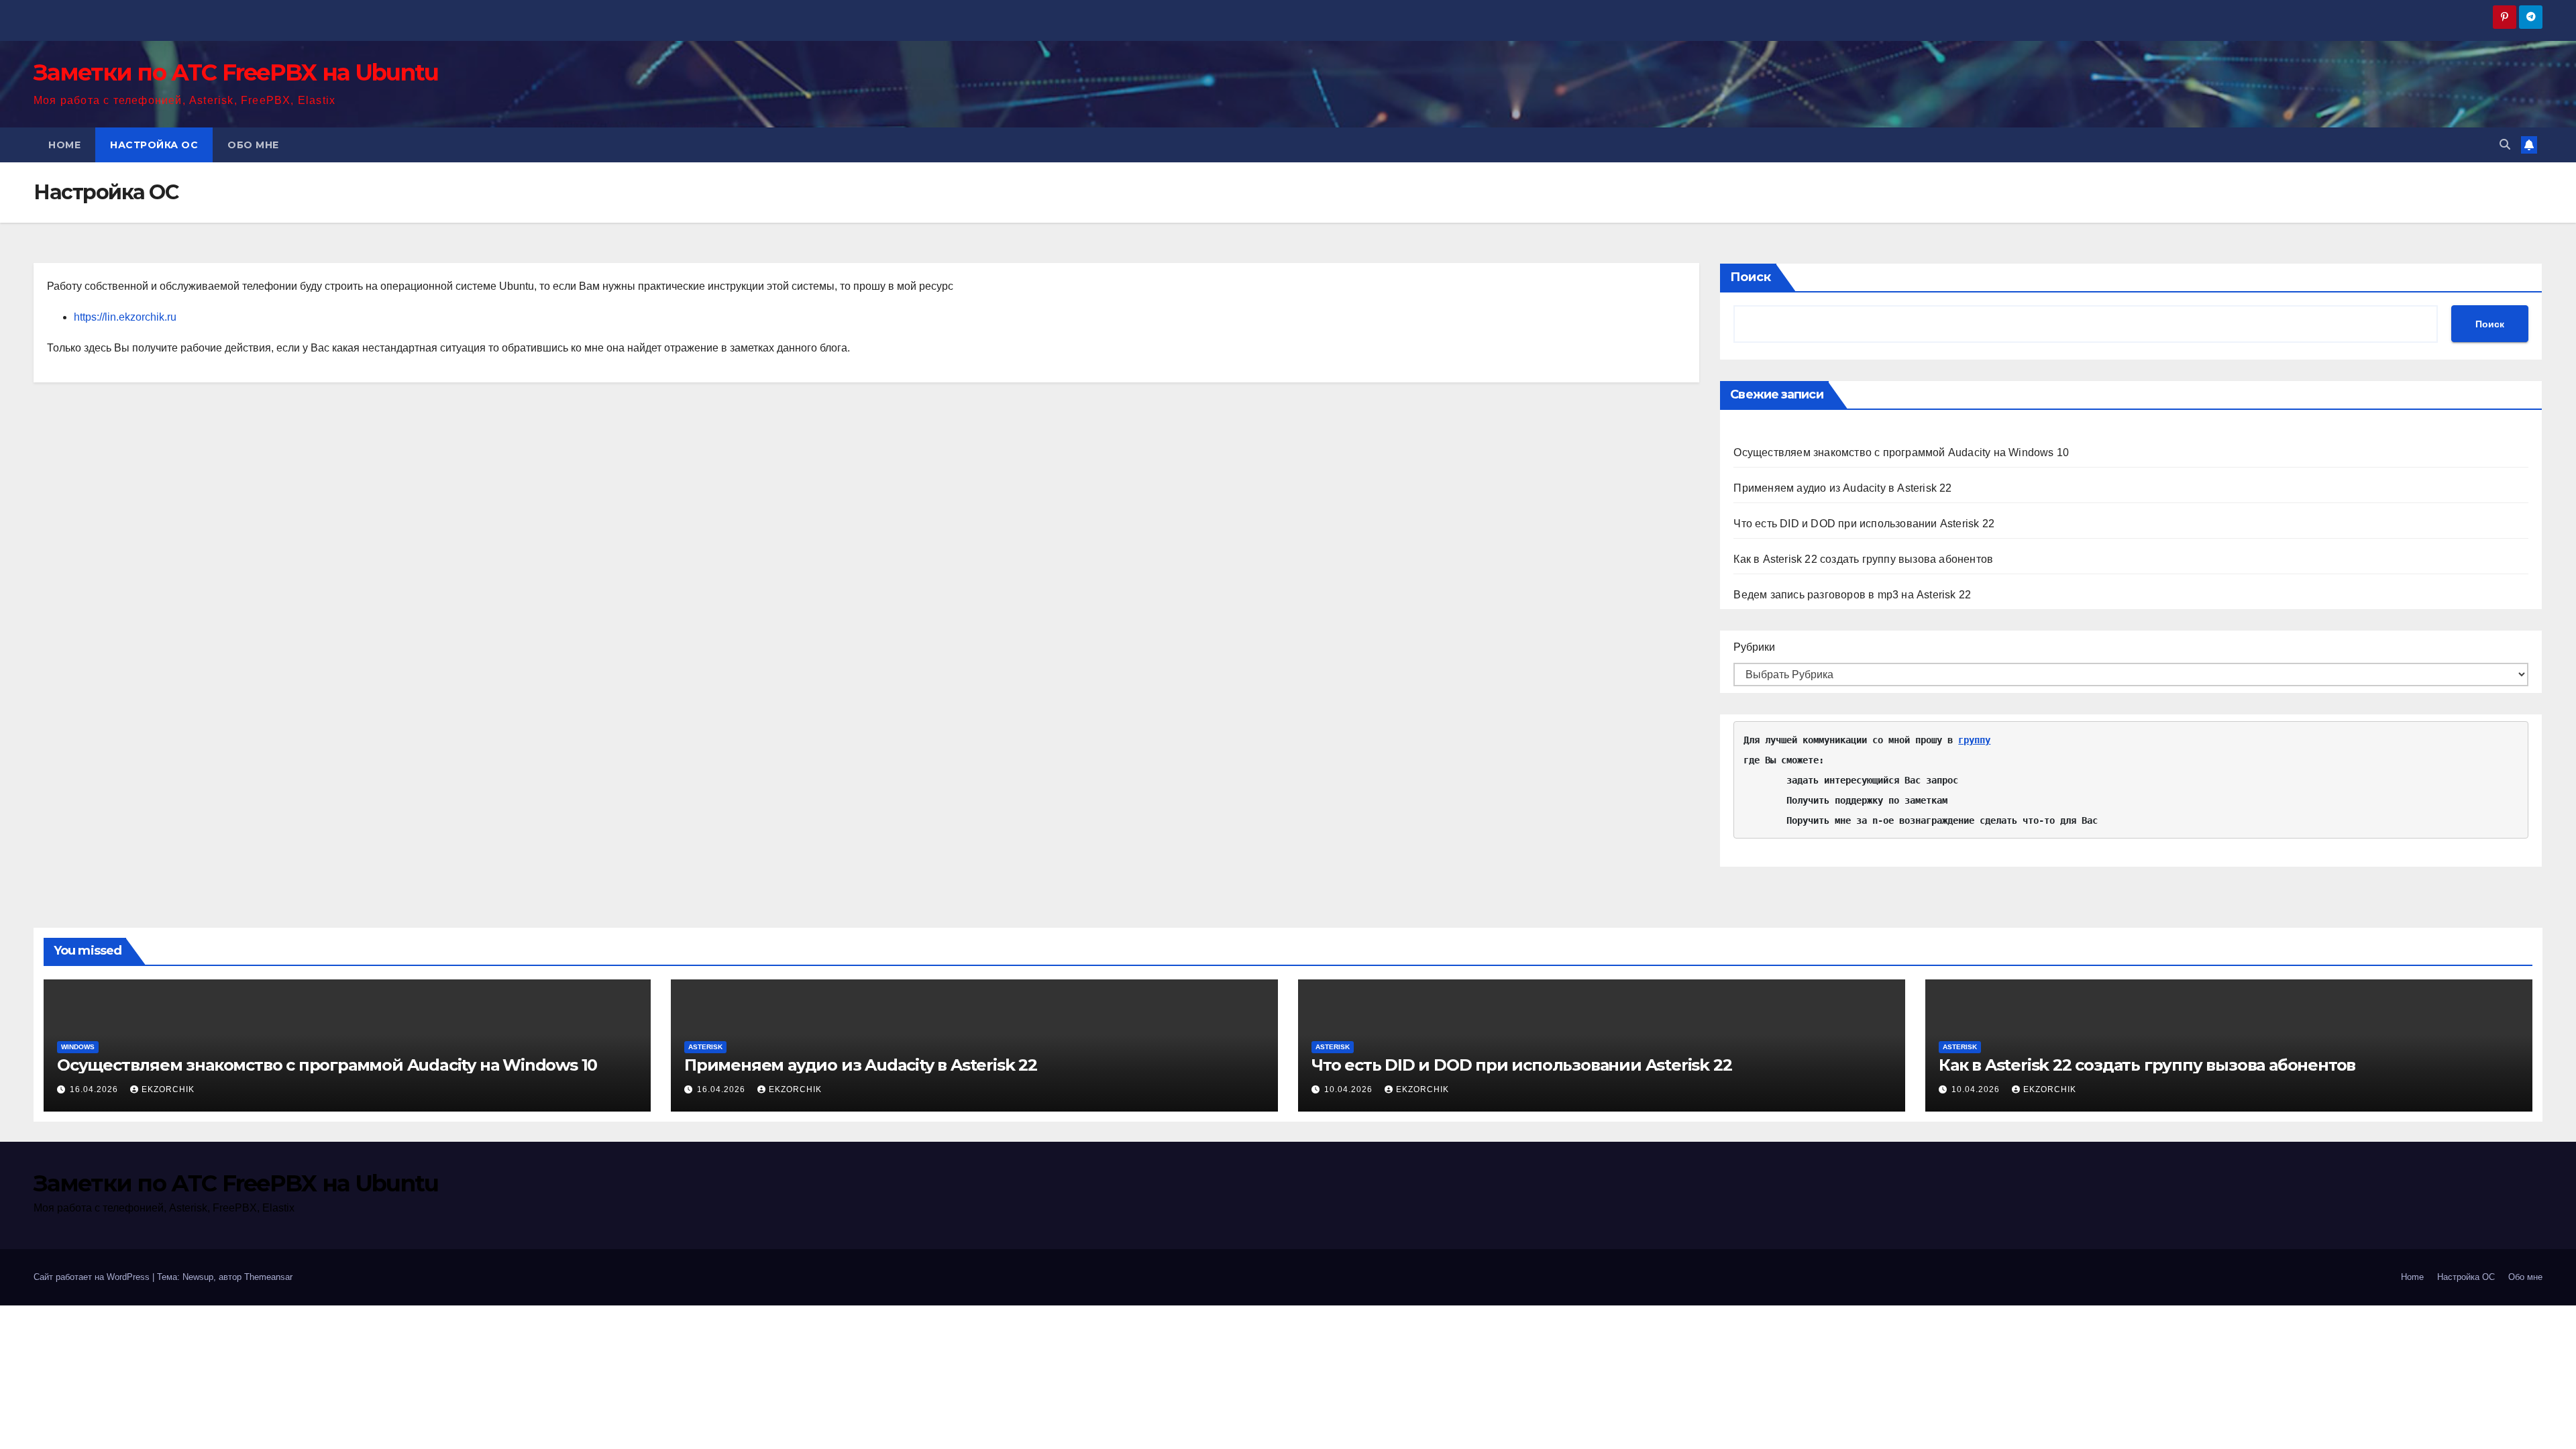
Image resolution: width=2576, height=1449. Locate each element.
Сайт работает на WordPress (93, 1277)
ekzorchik (168, 1089)
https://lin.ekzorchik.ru (125, 317)
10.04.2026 (1350, 1089)
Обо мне (253, 145)
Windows (78, 1047)
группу (1974, 740)
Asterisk (705, 1047)
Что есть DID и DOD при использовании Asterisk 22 (1864, 524)
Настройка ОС (154, 145)
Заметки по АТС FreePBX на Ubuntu (236, 72)
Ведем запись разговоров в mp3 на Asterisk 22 (1852, 595)
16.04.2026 (95, 1089)
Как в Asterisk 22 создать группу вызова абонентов (1863, 559)
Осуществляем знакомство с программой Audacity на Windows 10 (1901, 452)
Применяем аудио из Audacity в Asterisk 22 (1842, 488)
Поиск (1751, 277)
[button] (2505, 145)
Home (64, 145)
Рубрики (1754, 647)
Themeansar (268, 1277)
